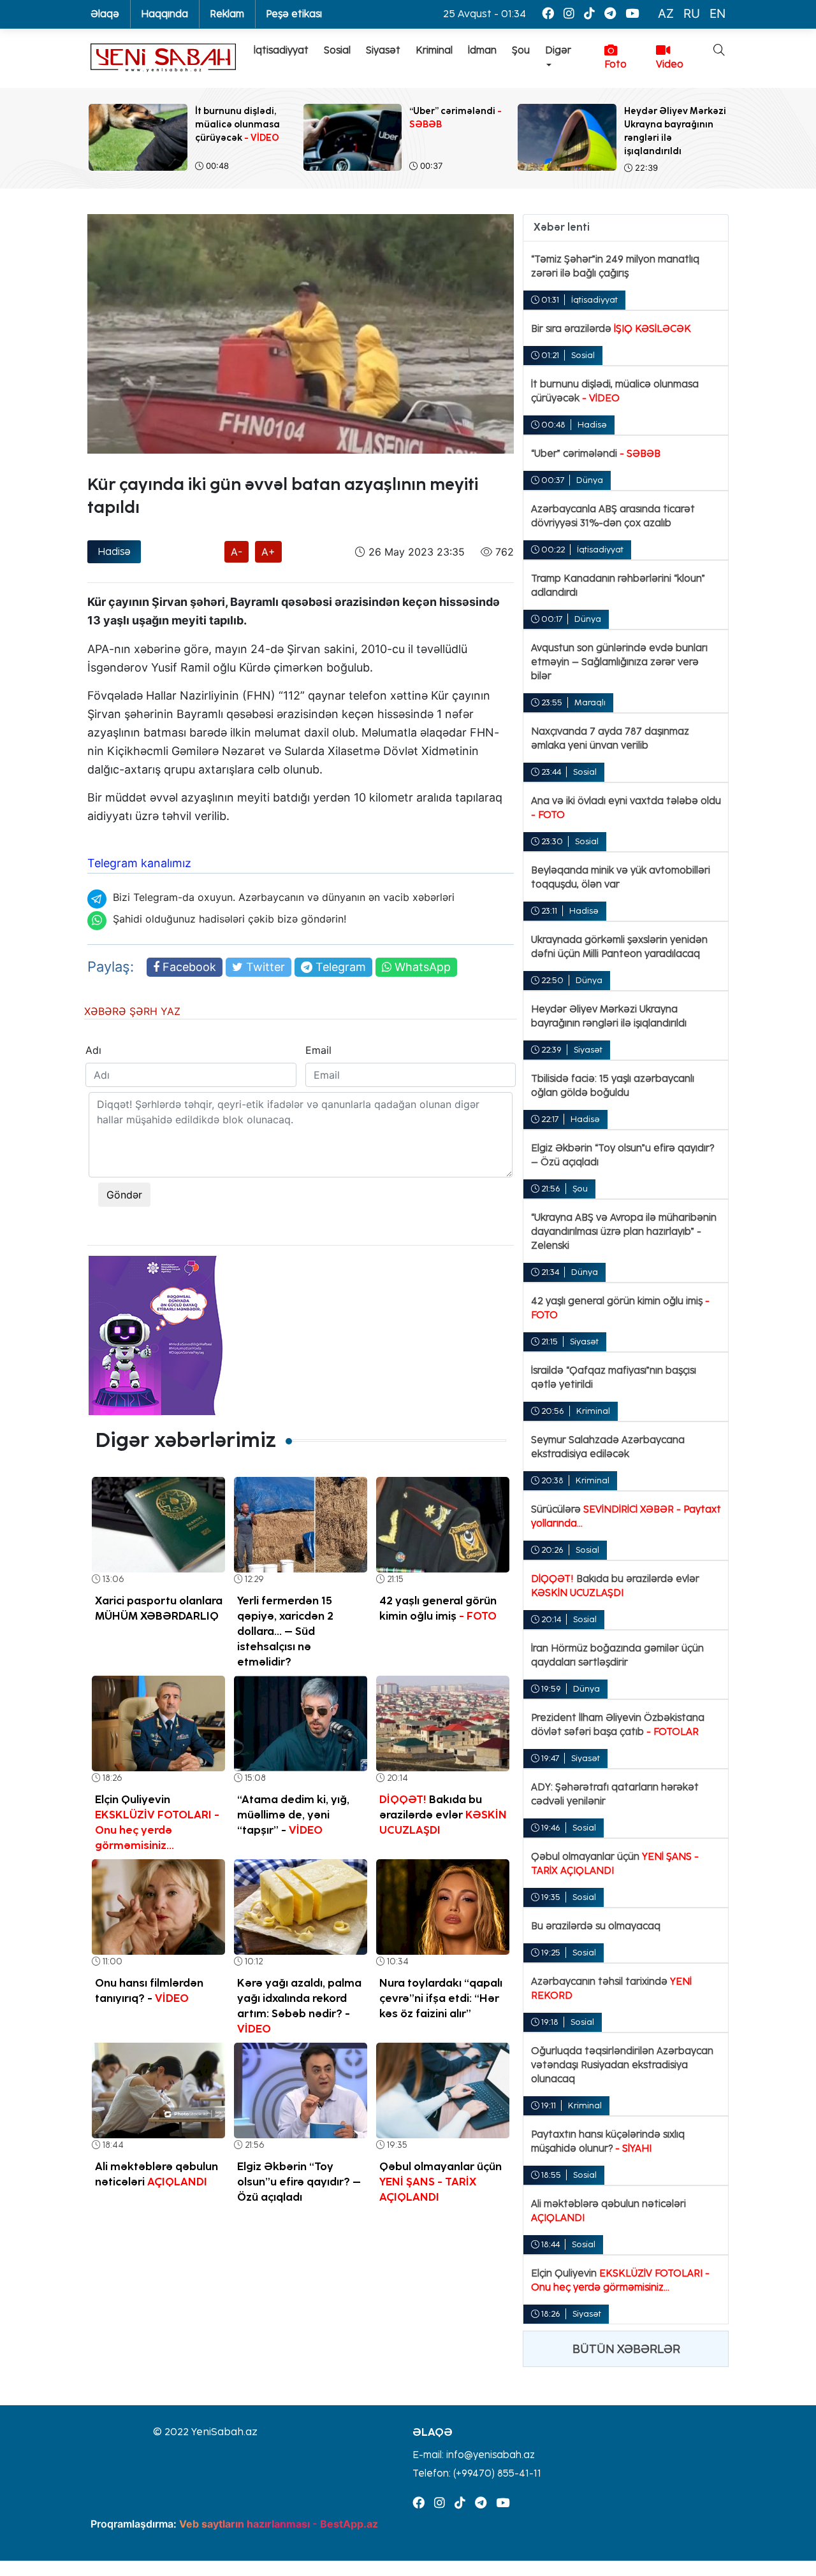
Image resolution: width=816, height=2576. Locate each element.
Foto (616, 64)
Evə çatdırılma (122, 464)
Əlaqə (105, 14)
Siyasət (383, 50)
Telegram (339, 967)
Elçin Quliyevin (157, 1822)
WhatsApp (421, 967)
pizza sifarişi (359, 769)
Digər (558, 50)
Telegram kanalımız (139, 863)
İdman (482, 50)
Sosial (337, 50)
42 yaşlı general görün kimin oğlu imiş (438, 1608)
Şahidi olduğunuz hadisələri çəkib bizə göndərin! (229, 919)
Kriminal (434, 50)
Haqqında (164, 14)
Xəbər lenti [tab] (562, 227)
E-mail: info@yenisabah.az (474, 2455)
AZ (666, 14)
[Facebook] (548, 14)
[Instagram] (569, 14)
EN (718, 14)
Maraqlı (590, 702)
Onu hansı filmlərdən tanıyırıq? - (149, 1990)
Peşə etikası (294, 14)
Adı (93, 1050)
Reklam (227, 14)
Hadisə (114, 552)
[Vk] (589, 14)
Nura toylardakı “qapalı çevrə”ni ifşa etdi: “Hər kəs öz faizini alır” (441, 1998)
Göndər (124, 1195)
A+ (268, 552)
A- (237, 552)
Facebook (188, 967)
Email (318, 1050)
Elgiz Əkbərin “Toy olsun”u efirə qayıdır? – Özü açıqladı (299, 2182)
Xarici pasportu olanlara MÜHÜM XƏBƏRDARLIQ (159, 1608)
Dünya (590, 480)
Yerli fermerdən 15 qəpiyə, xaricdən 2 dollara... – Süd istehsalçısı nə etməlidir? (285, 1631)
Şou (521, 50)
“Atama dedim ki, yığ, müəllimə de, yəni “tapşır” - (293, 1815)
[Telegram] (610, 14)
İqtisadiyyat (281, 50)
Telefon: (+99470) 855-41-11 (477, 2473)
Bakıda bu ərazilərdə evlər (443, 1815)
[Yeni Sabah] (163, 58)
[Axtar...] (711, 92)
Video (670, 64)
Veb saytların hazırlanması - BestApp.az (279, 2524)
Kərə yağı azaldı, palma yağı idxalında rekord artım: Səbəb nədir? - (299, 2006)
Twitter (264, 967)
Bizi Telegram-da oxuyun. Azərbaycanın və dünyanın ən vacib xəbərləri (284, 897)
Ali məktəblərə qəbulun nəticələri (157, 2174)
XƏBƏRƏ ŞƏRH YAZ (132, 1011)
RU (692, 14)
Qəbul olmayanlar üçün (441, 2182)
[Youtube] (632, 14)
